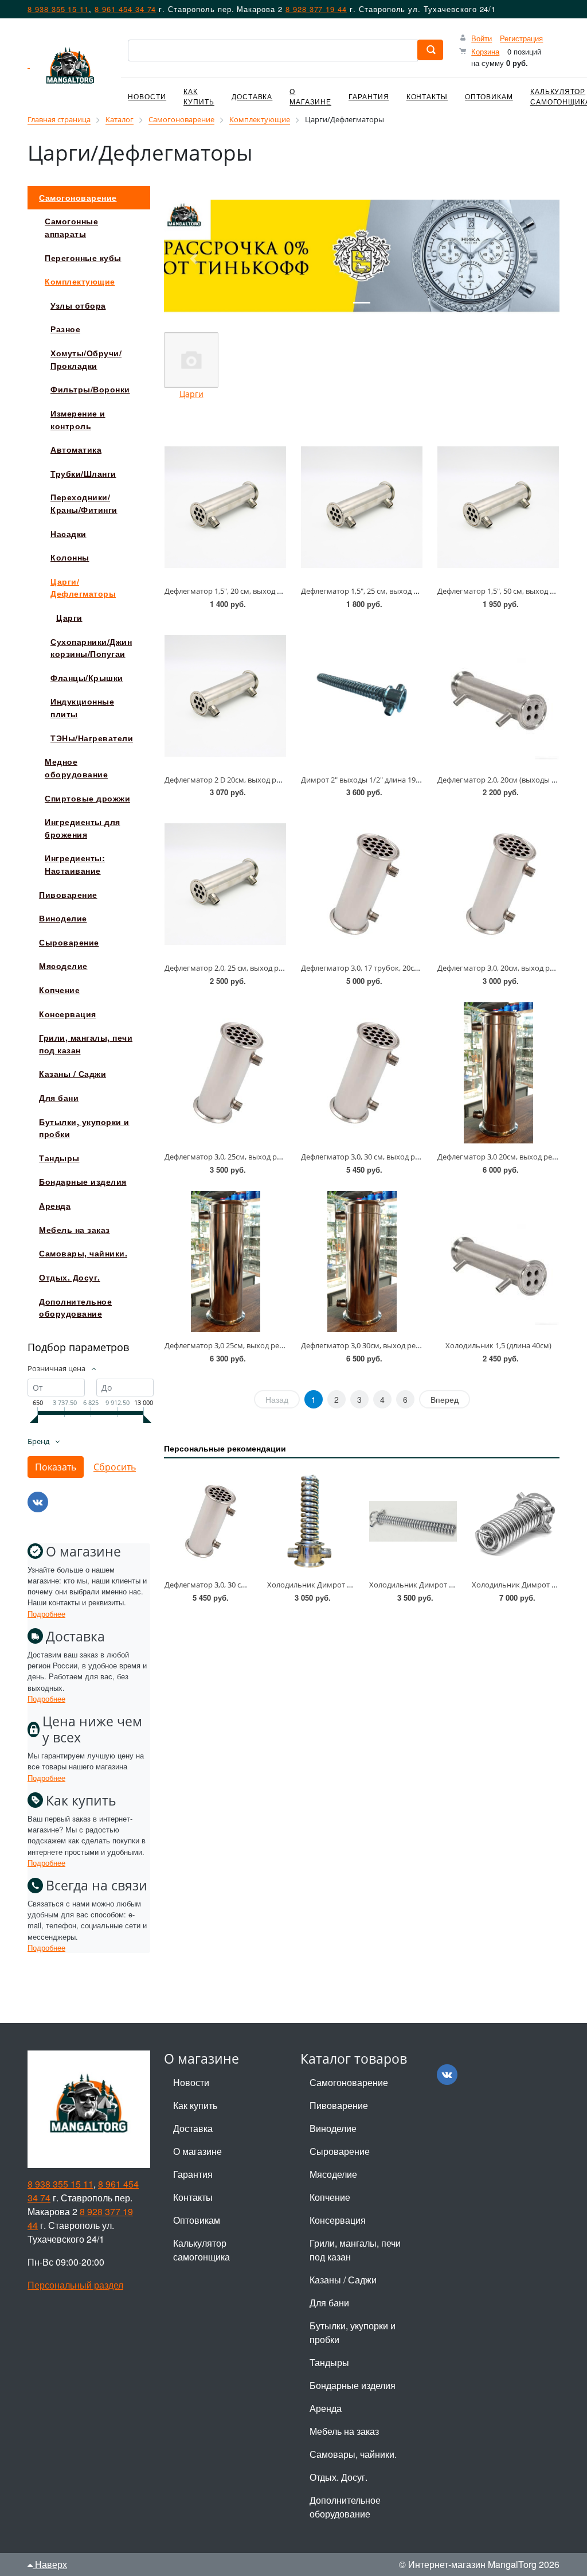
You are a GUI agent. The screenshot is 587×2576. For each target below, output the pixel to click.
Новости (147, 96)
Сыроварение (340, 2151)
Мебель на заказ (344, 2431)
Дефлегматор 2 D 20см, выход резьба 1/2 (237, 780)
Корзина (485, 51)
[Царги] (191, 360)
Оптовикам (489, 96)
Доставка (252, 96)
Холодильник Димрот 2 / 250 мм (325, 1585)
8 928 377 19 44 (316, 9)
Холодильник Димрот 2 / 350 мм (427, 1585)
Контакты (427, 96)
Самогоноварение (349, 2082)
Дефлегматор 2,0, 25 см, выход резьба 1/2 (238, 968)
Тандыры (329, 2362)
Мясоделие (333, 2174)
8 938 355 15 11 (58, 9)
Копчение (330, 2197)
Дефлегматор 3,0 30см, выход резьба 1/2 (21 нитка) (391, 1345)
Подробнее (46, 1614)
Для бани (329, 2303)
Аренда (326, 2408)
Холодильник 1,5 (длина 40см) (498, 1345)
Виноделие (333, 2128)
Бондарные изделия (353, 2385)
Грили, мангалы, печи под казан (355, 2250)
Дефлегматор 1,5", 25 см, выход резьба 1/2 (376, 591)
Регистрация (521, 38)
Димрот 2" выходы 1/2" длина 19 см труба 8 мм (384, 780)
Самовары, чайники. (353, 2454)
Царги (191, 394)
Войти (482, 38)
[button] (194, 259)
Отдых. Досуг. (338, 2477)
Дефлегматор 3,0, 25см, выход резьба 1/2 (237, 1157)
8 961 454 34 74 (125, 9)
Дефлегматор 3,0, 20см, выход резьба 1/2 (510, 968)
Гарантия (369, 96)
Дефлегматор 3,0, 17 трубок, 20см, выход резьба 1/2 (393, 968)
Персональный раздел (75, 2285)
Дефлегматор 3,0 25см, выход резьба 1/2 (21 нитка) (255, 1345)
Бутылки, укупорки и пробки (353, 2332)
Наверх (50, 2564)
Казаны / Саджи (343, 2280)
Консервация (338, 2220)
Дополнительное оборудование (345, 2507)
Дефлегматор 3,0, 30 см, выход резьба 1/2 (375, 1157)
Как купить (199, 96)
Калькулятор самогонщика (201, 2250)
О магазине (310, 96)
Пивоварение (339, 2105)
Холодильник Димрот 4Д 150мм (529, 1585)
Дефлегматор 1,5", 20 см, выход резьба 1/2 (240, 591)
